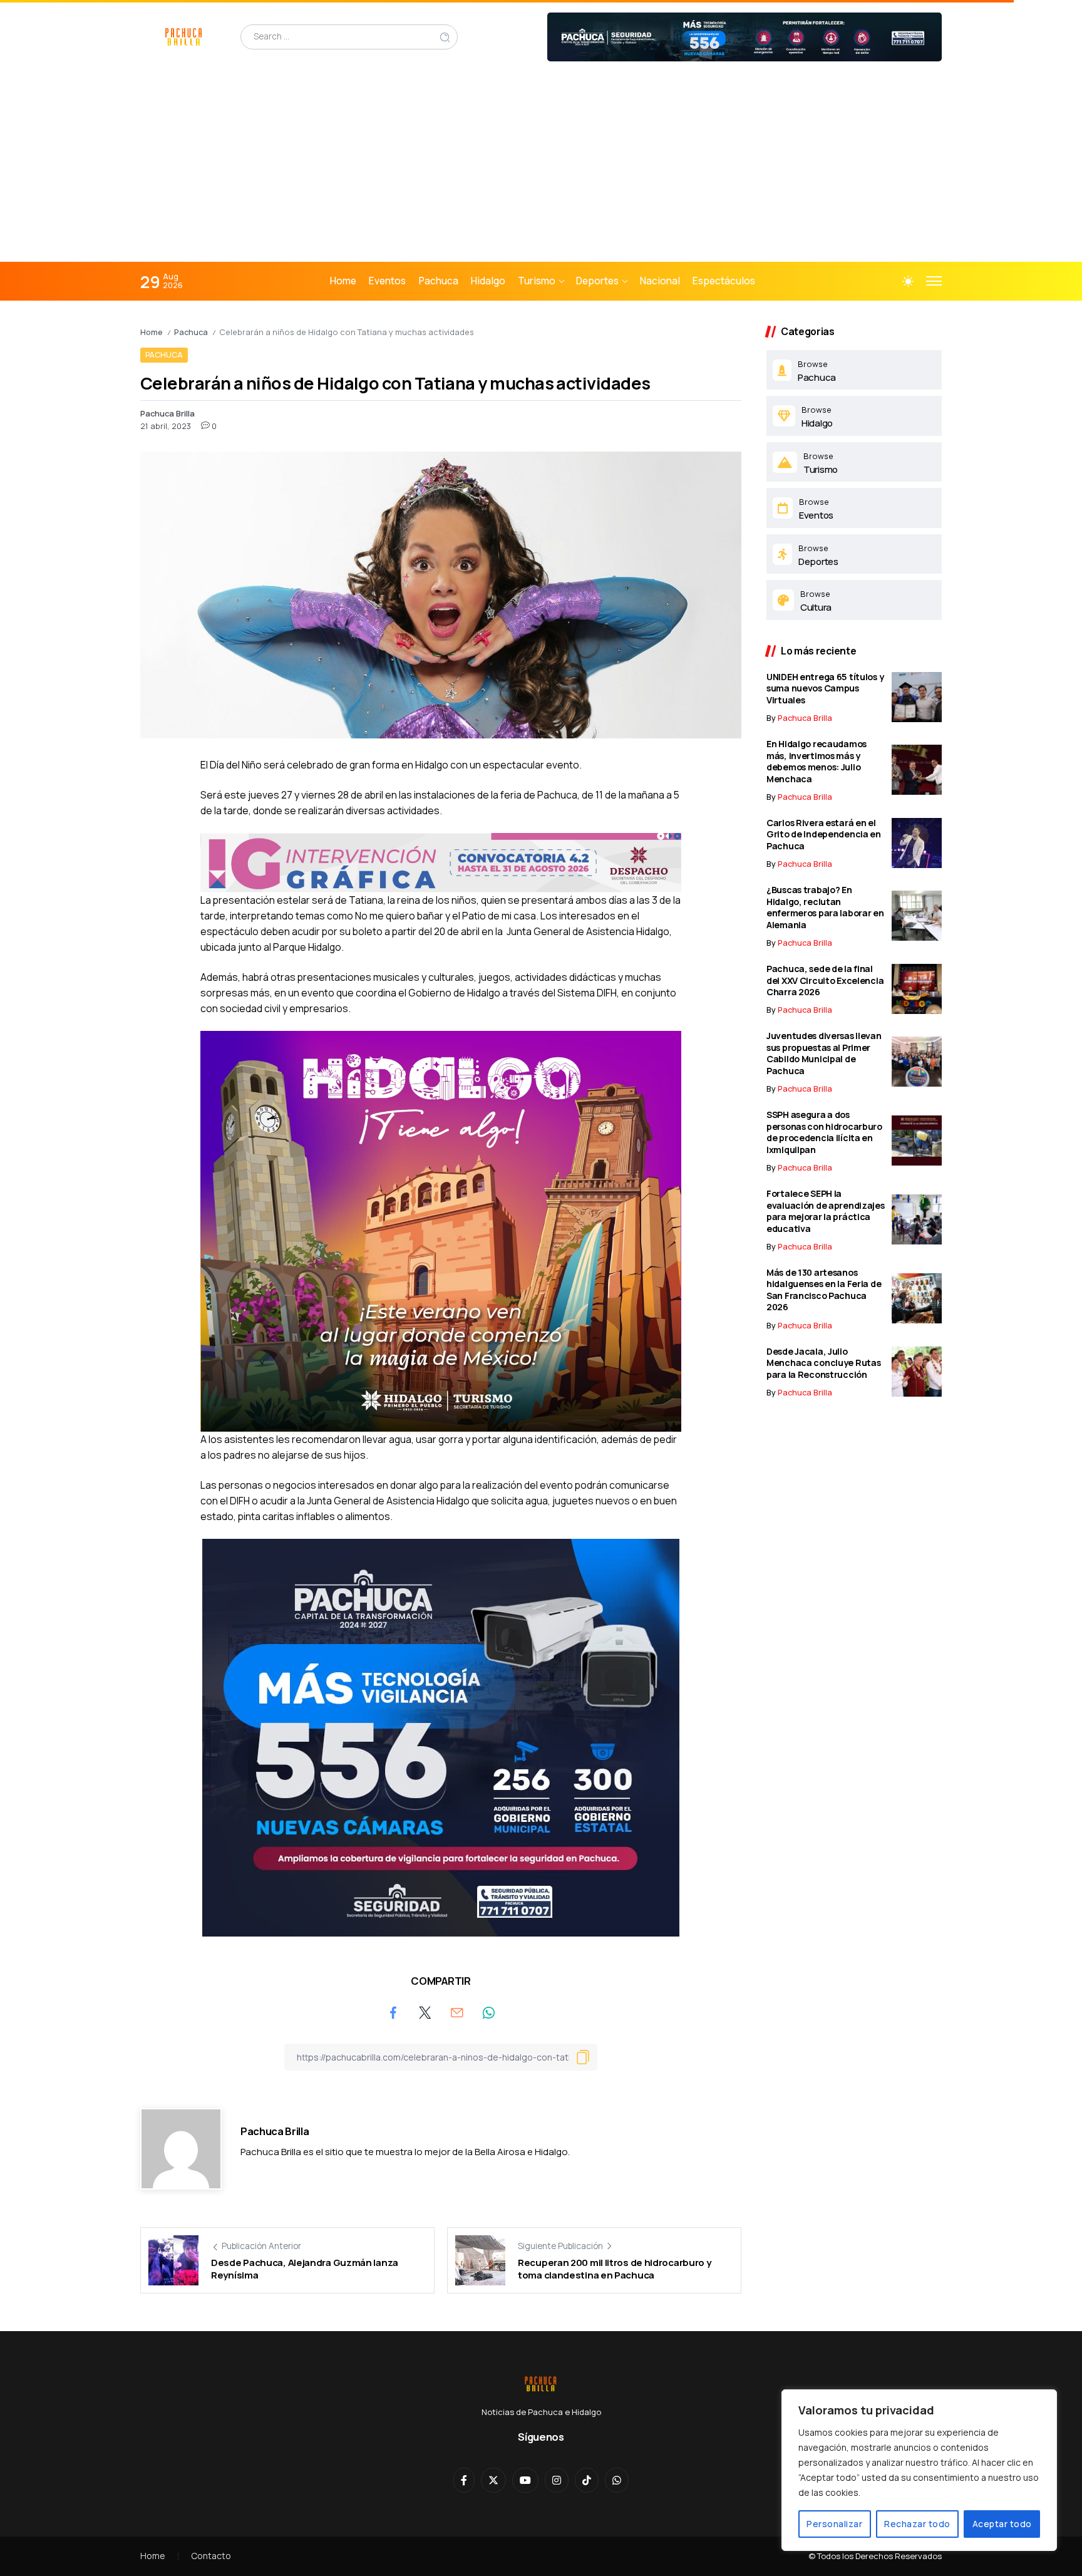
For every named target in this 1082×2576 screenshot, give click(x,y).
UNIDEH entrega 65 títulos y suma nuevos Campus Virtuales (825, 688)
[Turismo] (854, 462)
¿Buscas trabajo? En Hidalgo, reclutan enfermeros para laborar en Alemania (825, 907)
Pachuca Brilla (167, 413)
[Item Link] (917, 697)
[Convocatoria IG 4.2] (441, 861)
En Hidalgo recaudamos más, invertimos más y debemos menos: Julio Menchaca (817, 761)
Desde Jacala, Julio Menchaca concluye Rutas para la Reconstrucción (823, 1363)
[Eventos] (854, 508)
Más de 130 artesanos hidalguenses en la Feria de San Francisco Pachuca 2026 (824, 1290)
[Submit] (445, 37)
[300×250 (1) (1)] (441, 1230)
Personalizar (834, 2524)
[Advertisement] (541, 168)
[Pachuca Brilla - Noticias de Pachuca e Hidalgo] (184, 36)
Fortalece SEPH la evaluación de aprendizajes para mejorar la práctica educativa (826, 1211)
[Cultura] (854, 600)
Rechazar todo (917, 2524)
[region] (919, 2470)
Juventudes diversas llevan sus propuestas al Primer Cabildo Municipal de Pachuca (824, 1053)
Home (152, 332)
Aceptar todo (1002, 2524)
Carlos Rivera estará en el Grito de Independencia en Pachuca (824, 834)
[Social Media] (464, 2480)
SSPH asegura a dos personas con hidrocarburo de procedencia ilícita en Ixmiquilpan (824, 1132)
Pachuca (191, 332)
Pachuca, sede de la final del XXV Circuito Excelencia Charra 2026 (825, 980)
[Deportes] (854, 554)
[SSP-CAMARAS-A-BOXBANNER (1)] (441, 1737)
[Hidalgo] (854, 416)
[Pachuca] (854, 370)
